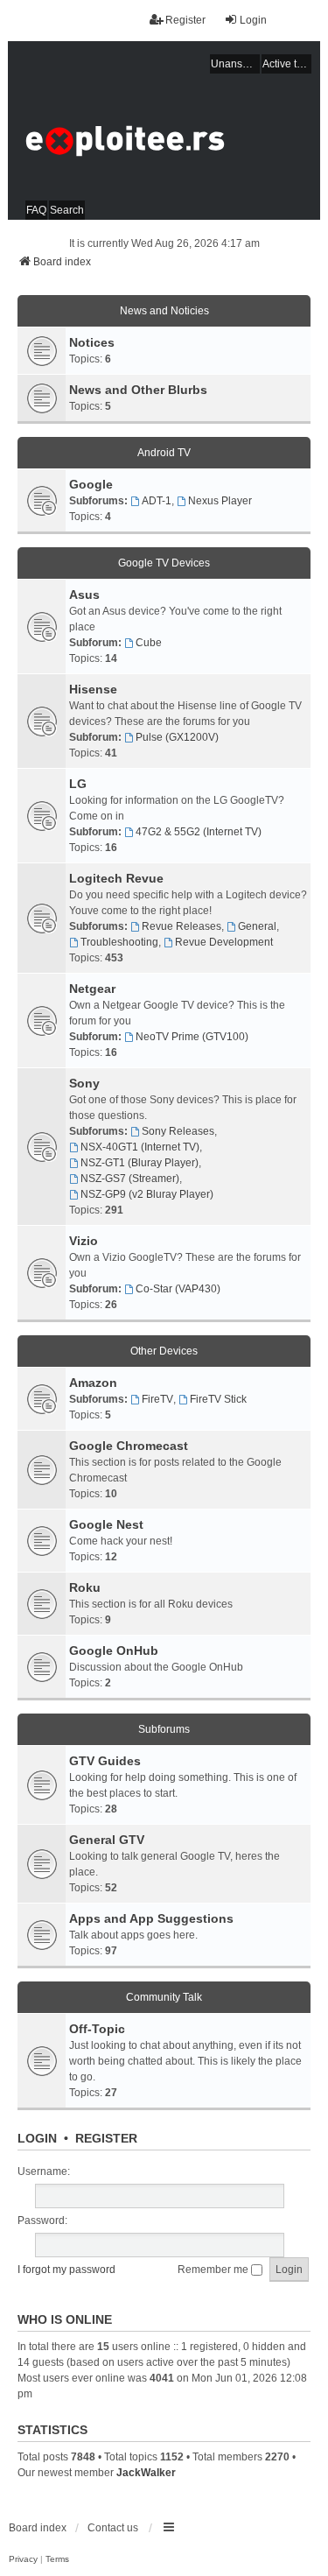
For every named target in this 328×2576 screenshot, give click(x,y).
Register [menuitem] (185, 20)
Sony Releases (178, 1131)
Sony (84, 1083)
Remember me (214, 2270)
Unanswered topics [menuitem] (235, 64)
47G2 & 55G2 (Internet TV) (199, 832)
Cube (149, 643)
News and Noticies (164, 311)
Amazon (93, 1383)
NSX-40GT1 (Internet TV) (140, 1147)
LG (78, 784)
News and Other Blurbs (138, 390)
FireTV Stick (218, 1399)
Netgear (92, 989)
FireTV (157, 1399)
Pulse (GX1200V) (177, 737)
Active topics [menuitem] (287, 64)
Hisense (93, 689)
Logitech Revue (116, 878)
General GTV (107, 1840)
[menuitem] (23, 2559)
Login (37, 2138)
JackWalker (146, 2473)
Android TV (164, 453)
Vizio (84, 1241)
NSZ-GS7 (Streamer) (130, 1179)
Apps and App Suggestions (151, 1918)
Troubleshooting (119, 942)
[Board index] (164, 130)
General (257, 926)
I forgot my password (66, 2270)
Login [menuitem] (253, 20)
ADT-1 (157, 501)
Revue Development (224, 942)
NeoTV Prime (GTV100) (192, 1037)
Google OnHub (114, 1650)
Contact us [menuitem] (113, 2528)
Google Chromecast (129, 1446)
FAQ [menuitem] (36, 210)
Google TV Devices (164, 563)
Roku (85, 1587)
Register (106, 2138)
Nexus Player (220, 501)
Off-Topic (97, 2029)
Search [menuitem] (67, 210)
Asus (84, 595)
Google (91, 484)
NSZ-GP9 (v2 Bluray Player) (147, 1194)
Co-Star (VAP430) (178, 1289)
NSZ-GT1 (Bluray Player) (140, 1163)
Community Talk (164, 1997)
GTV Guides (105, 1761)
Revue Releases (181, 926)
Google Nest (106, 1524)
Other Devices (164, 1351)
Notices (92, 342)
